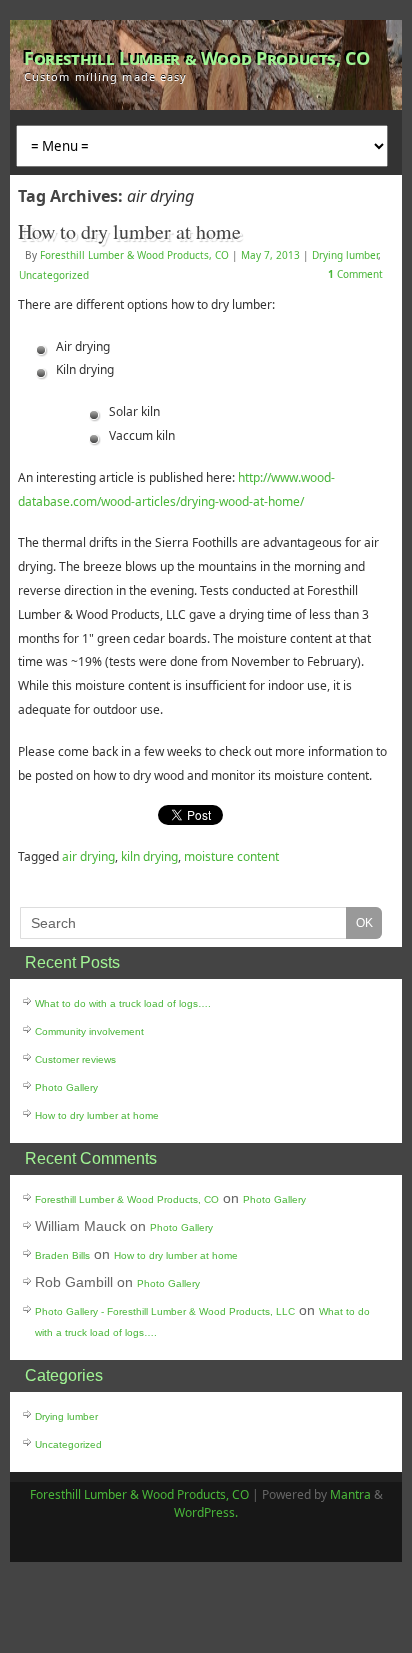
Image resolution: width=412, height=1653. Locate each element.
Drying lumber (345, 255)
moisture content (231, 856)
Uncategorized (54, 275)
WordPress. (206, 1512)
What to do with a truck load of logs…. (123, 1003)
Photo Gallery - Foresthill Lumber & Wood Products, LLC (165, 1311)
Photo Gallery (66, 1087)
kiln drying (149, 856)
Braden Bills (62, 1255)
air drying (88, 856)
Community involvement (89, 1031)
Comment (355, 274)
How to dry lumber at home (129, 231)
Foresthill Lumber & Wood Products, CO (197, 58)
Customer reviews (75, 1059)
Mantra (350, 1494)
